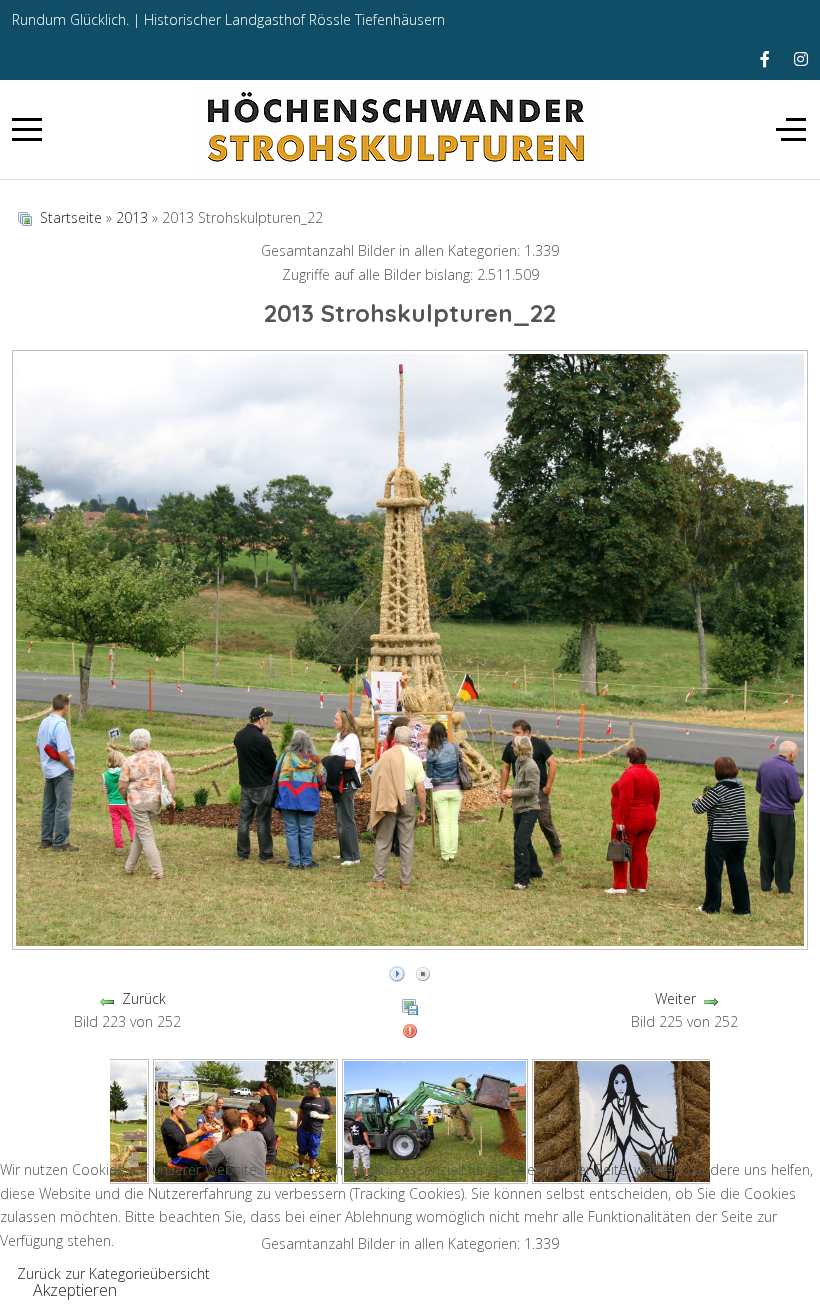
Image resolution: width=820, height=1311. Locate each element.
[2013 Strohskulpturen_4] (435, 1119)
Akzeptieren (75, 1290)
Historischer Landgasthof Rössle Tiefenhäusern (294, 19)
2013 (132, 217)
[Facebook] (765, 59)
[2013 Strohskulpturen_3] (246, 1119)
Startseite (71, 217)
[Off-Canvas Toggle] (791, 129)
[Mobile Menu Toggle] (27, 129)
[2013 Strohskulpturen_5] (625, 1119)
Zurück (144, 998)
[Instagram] (801, 59)
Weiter (675, 998)
